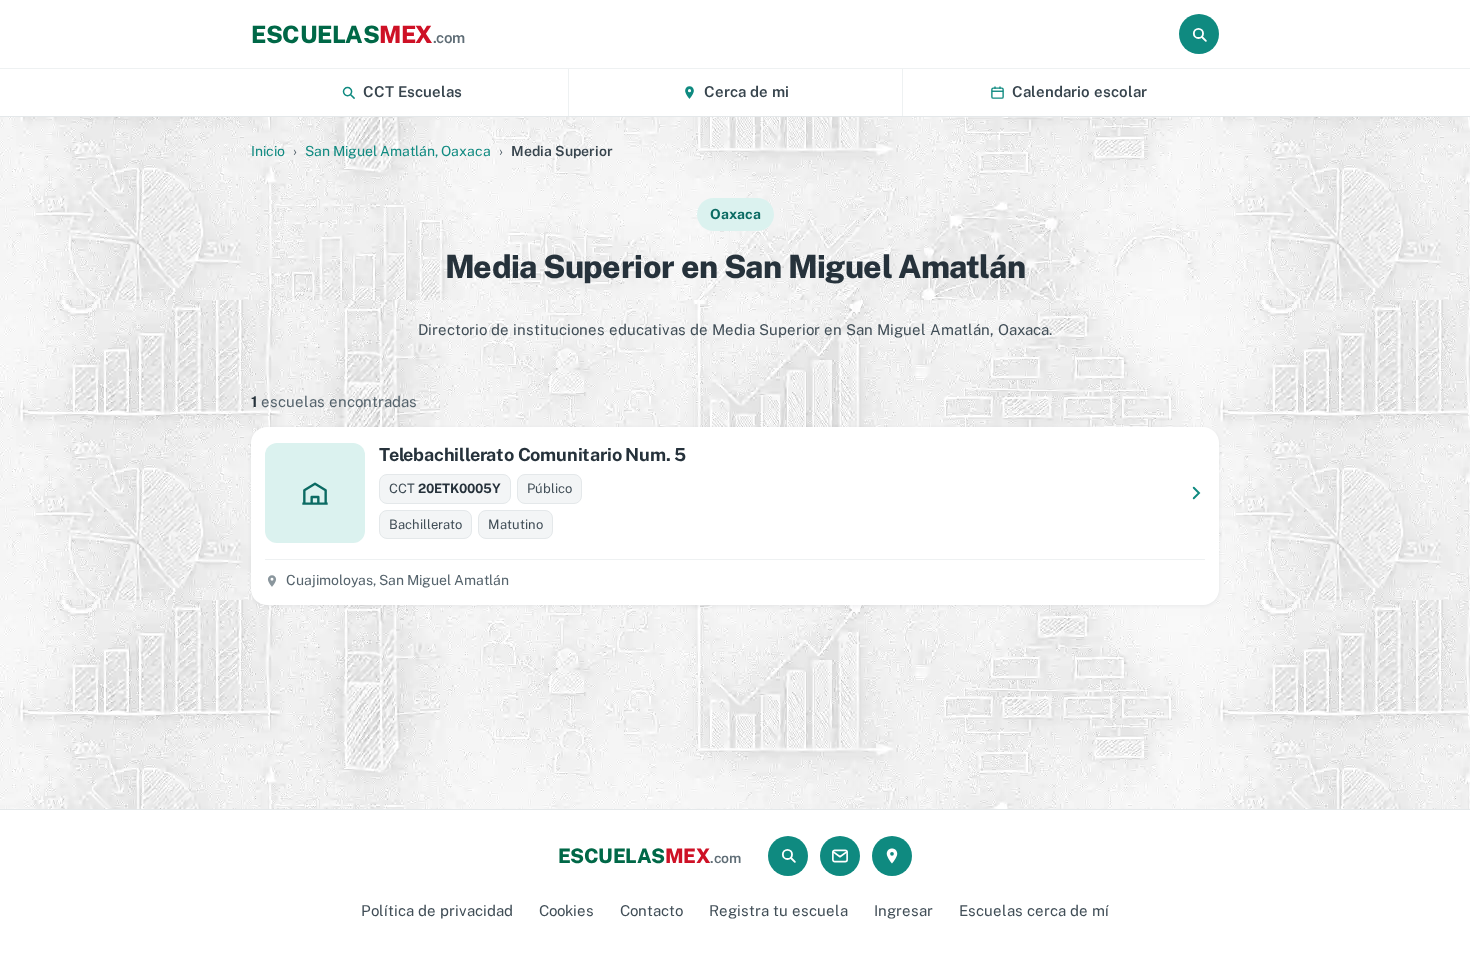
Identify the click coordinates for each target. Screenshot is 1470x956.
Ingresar (903, 910)
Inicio (268, 151)
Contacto (651, 910)
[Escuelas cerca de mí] (892, 856)
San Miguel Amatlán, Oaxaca (398, 151)
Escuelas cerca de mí (1034, 910)
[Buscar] (1199, 34)
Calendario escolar (1079, 91)
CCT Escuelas (412, 91)
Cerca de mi (746, 91)
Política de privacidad (437, 910)
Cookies (566, 910)
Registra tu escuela (778, 910)
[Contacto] (840, 856)
